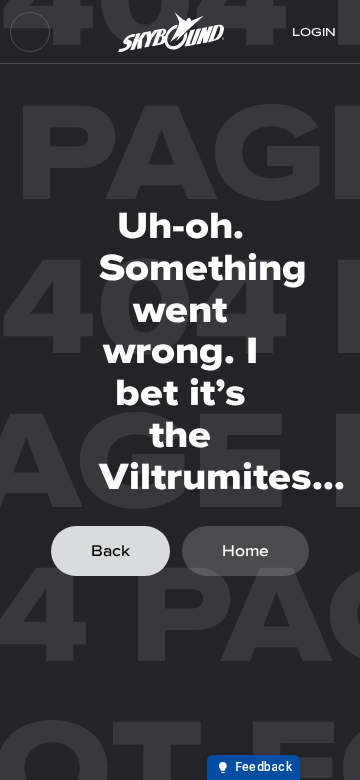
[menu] (30, 32)
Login (314, 32)
